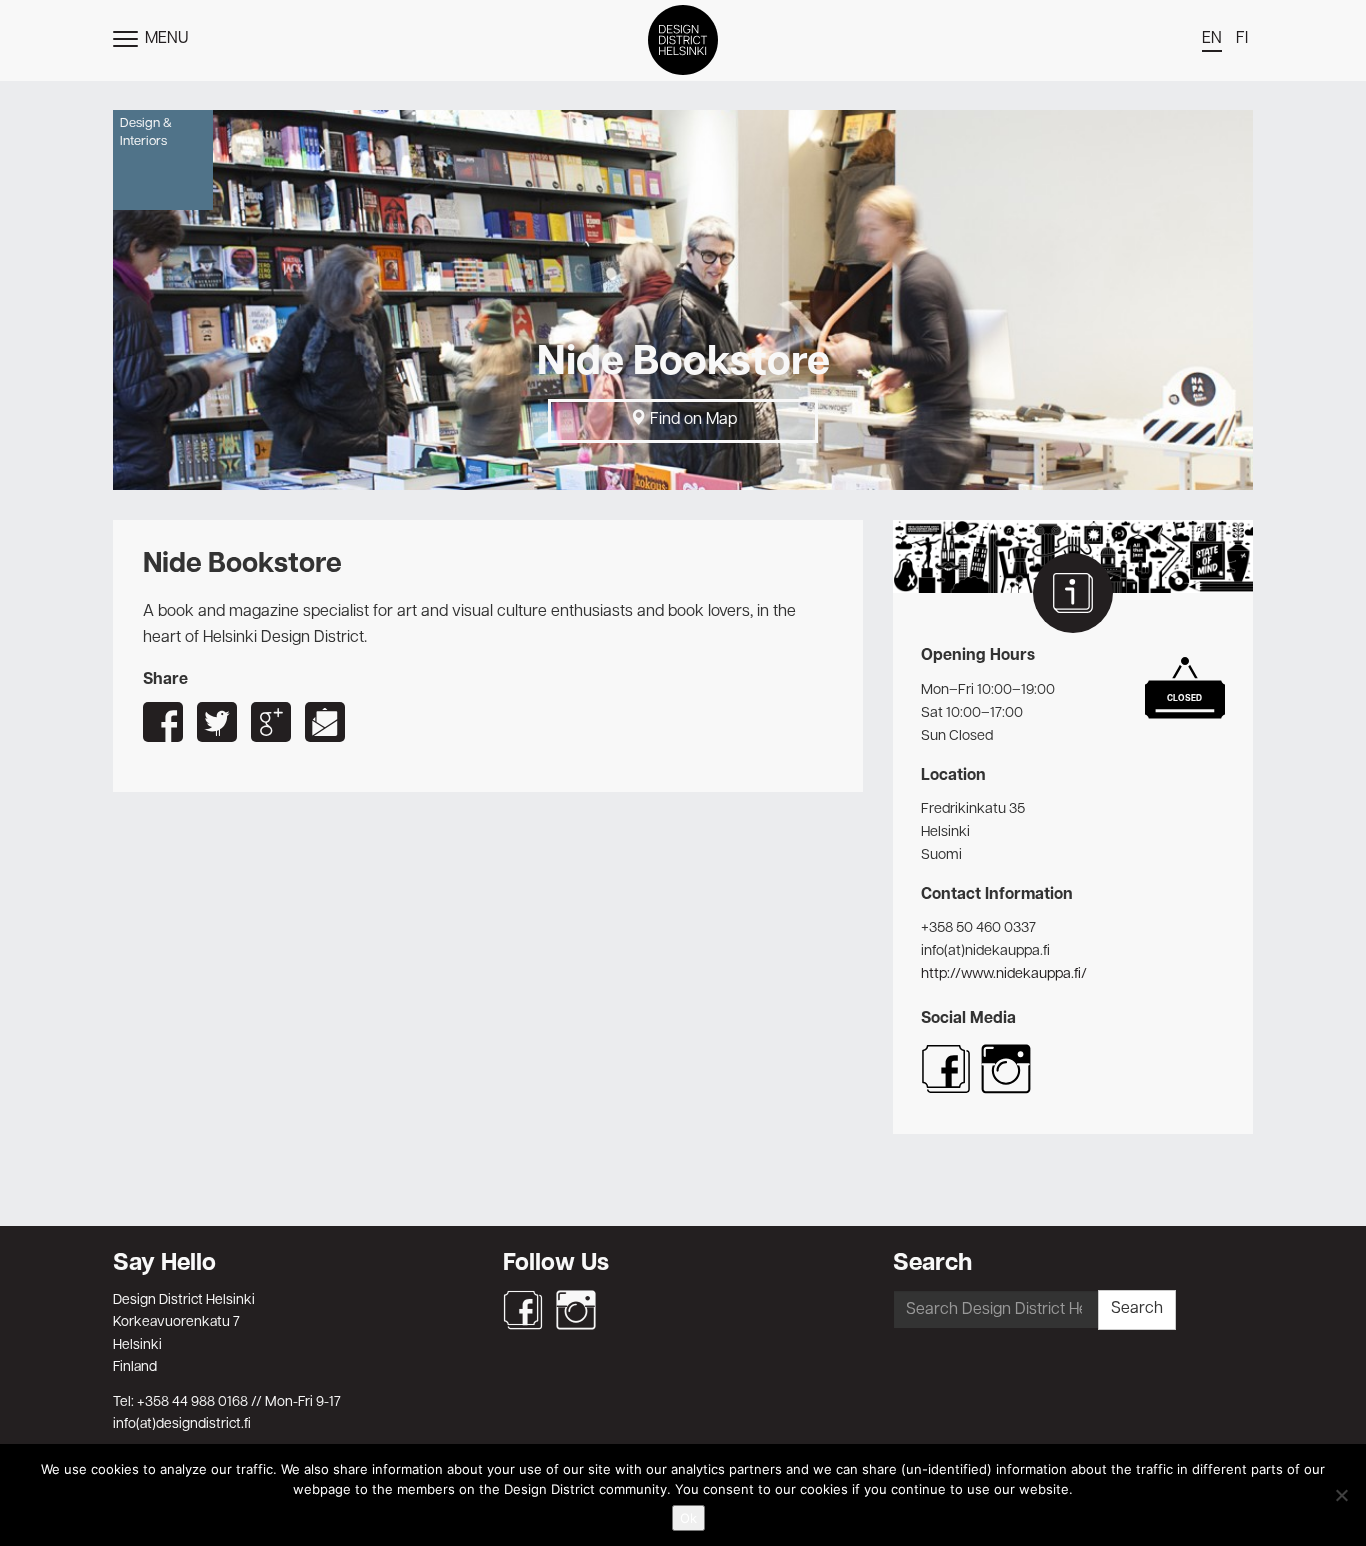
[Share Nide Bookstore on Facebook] (163, 722)
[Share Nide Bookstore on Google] (271, 722)
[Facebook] (523, 1310)
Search (1137, 1309)
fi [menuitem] (1242, 39)
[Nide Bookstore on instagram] (1006, 1090)
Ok (688, 1518)
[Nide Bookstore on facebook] (946, 1090)
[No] (1341, 1495)
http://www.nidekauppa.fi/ (1004, 974)
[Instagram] (576, 1310)
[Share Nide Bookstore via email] (325, 722)
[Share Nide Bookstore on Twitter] (217, 722)
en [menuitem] (1212, 39)
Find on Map (691, 420)
